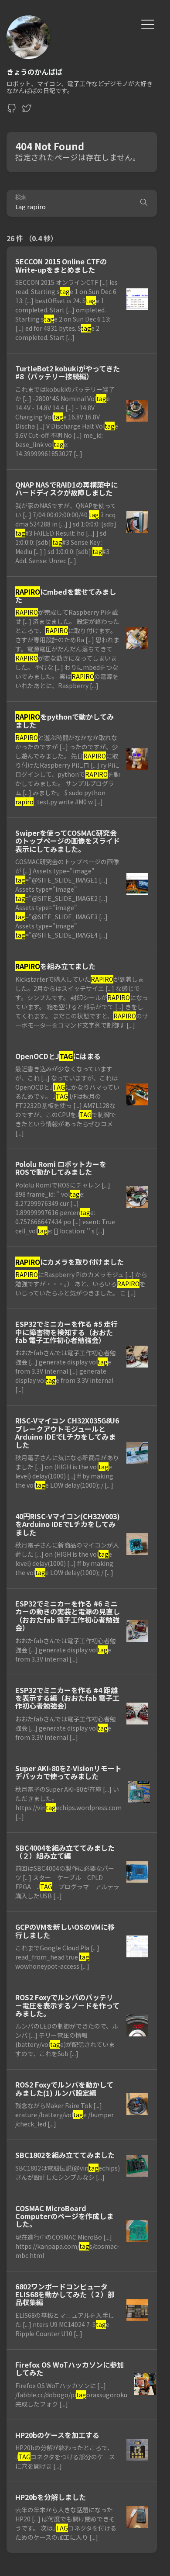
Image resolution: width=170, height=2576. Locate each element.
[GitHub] (12, 111)
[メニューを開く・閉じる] (148, 23)
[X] (27, 111)
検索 (21, 197)
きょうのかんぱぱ (34, 72)
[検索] (144, 203)
